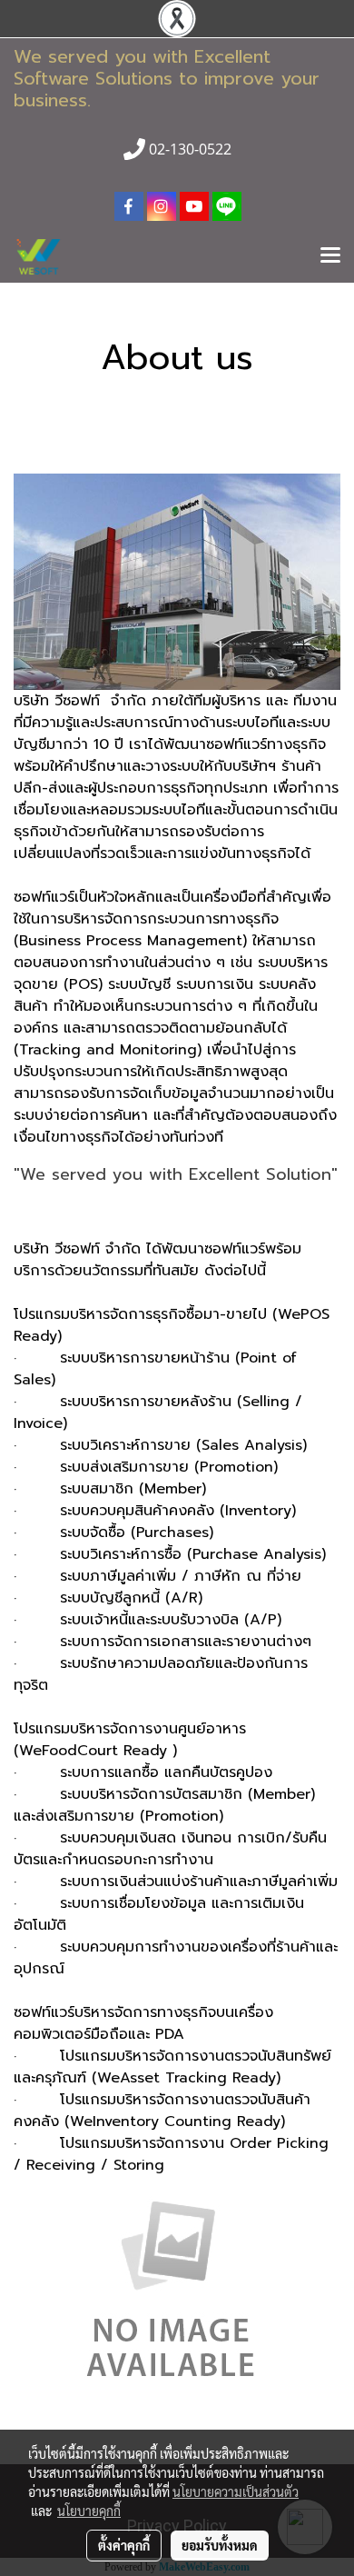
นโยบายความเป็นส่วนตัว (236, 2491)
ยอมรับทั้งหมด (220, 2545)
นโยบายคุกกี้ (89, 2511)
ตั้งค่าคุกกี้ (124, 2545)
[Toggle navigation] (330, 256)
